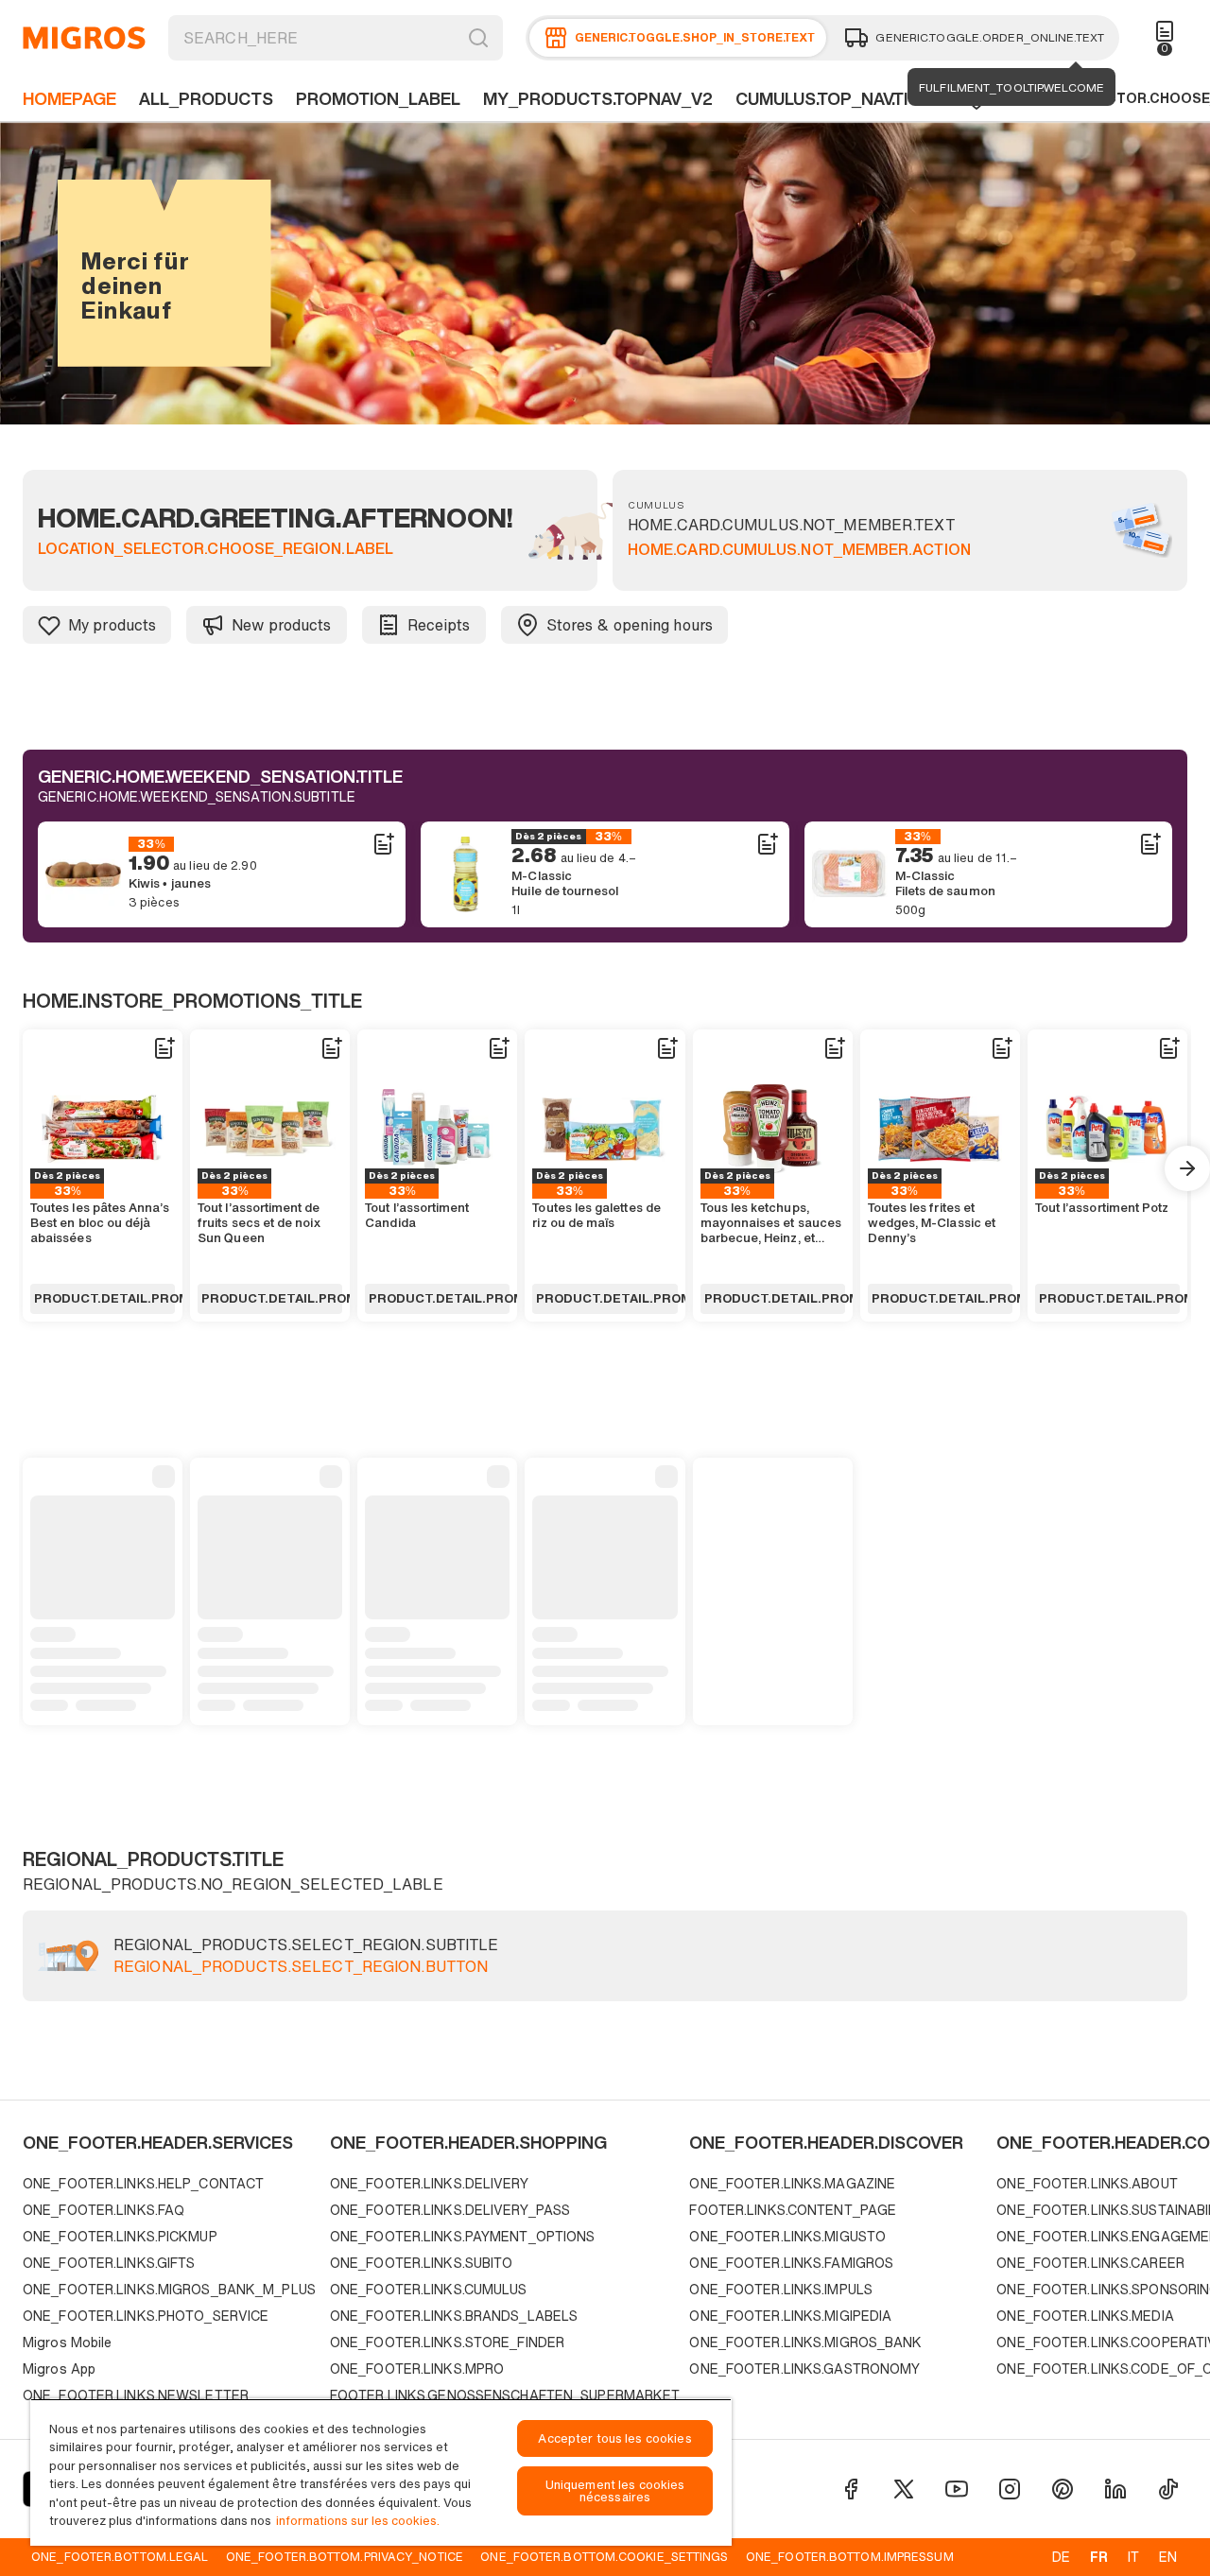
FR (1099, 2557)
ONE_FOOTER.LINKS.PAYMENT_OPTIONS (463, 2236)
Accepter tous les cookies (614, 2438)
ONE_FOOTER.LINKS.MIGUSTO (787, 2236)
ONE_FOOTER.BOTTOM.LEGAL (120, 2556)
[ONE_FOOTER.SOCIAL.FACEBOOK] (851, 2489)
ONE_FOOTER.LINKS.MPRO (417, 2369)
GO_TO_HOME (84, 38)
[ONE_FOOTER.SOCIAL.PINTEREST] (1063, 2489)
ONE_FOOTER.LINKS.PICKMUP (120, 2236)
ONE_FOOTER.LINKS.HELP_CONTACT (143, 2183)
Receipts (439, 625)
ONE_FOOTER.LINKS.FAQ (104, 2210)
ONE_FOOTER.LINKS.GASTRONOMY (804, 2369)
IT (1133, 2557)
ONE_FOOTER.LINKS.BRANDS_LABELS (454, 2316)
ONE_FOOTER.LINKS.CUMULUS (429, 2289)
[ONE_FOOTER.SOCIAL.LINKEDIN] (1115, 2489)
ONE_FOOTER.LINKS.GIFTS (109, 2263)
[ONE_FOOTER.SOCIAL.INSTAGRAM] (1010, 2489)
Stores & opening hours (630, 625)
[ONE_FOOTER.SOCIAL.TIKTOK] (1168, 2489)
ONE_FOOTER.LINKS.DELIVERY (429, 2183)
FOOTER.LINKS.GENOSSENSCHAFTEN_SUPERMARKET (505, 2395)
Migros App (59, 2369)
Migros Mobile (67, 2342)
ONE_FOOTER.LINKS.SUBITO (422, 2263)
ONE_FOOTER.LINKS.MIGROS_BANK (805, 2342)
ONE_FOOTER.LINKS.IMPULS (781, 2289)
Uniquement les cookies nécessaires (615, 2491)
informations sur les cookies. (358, 2521)
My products (112, 625)
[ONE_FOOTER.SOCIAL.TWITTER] (904, 2489)
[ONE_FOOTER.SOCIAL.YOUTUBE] (957, 2489)
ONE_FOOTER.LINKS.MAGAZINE (792, 2183)
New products (281, 625)
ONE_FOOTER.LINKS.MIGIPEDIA (790, 2316)
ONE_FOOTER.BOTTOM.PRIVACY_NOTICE (345, 2556)
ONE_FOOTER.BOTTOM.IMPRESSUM (850, 2556)
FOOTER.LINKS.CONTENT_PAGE (793, 2210)
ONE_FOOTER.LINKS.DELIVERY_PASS (450, 2210)
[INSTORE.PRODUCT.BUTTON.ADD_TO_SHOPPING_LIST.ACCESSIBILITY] (383, 844)
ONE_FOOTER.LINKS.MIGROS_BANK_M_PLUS (169, 2289)
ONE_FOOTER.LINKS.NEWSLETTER (136, 2395)
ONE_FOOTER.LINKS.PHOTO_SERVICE (146, 2316)
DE (1061, 2557)
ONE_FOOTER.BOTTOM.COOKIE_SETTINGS (604, 2556)
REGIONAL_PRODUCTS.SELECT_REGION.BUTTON (301, 1967)
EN (1168, 2557)
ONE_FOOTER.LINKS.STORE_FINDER (447, 2342)
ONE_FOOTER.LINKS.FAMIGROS (791, 2263)
